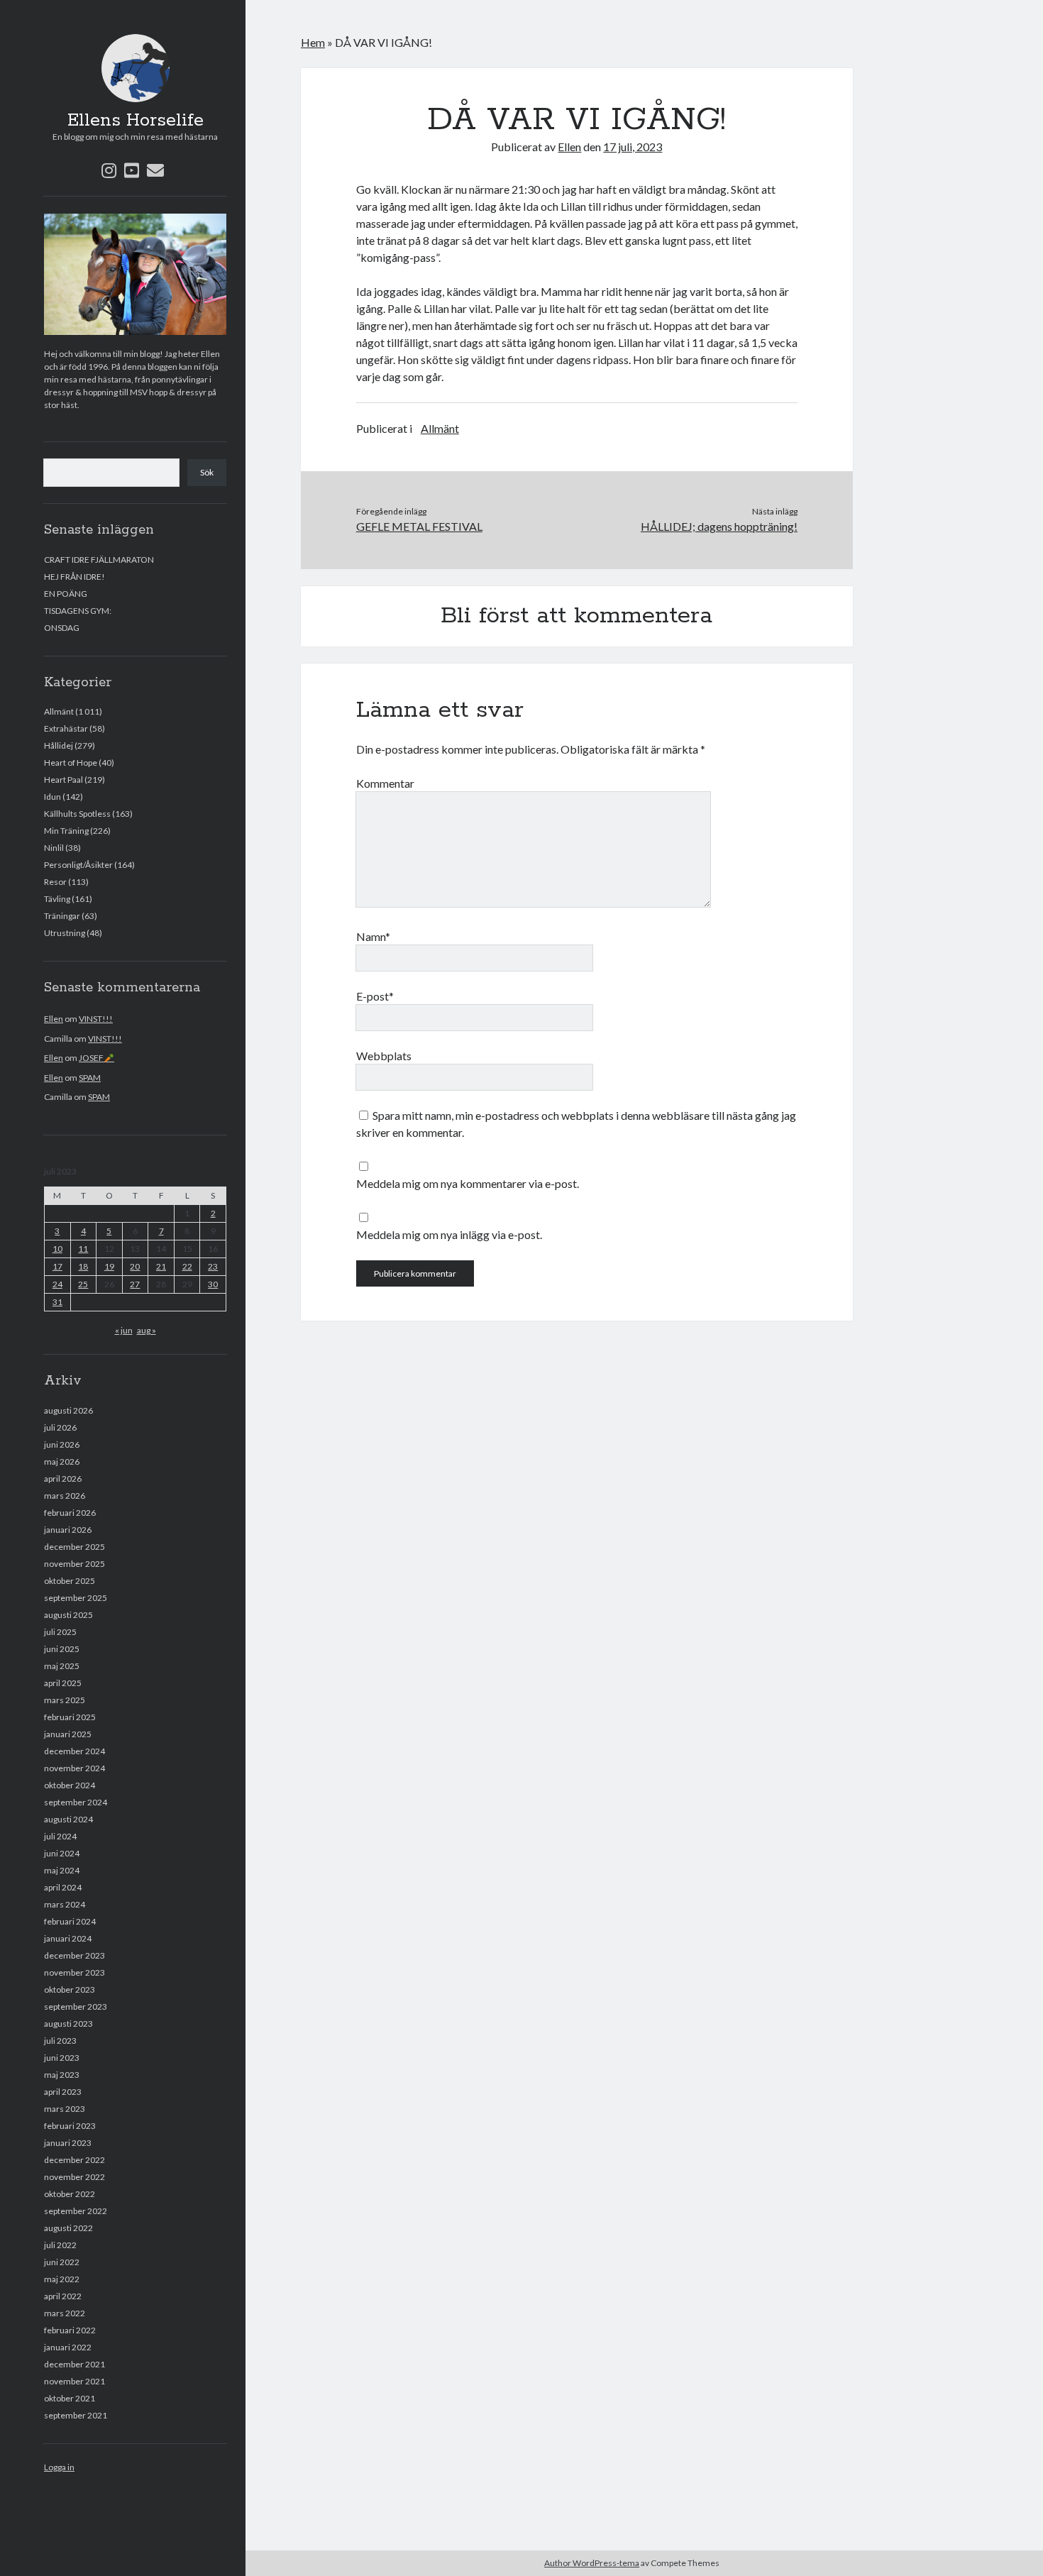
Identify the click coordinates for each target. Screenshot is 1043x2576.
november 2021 (74, 2381)
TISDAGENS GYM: (78, 611)
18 (83, 1266)
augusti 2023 (68, 2024)
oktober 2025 (70, 1581)
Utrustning (65, 933)
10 (57, 1249)
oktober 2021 (70, 2398)
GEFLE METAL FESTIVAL (419, 526)
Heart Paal (64, 780)
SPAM (90, 1078)
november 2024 (74, 1768)
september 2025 (76, 1598)
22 (187, 1266)
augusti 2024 (68, 1819)
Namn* (373, 936)
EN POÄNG (66, 594)
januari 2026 (68, 1530)
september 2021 (76, 2415)
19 (109, 1266)
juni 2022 (62, 2262)
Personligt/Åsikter (78, 865)
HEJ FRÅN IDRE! (74, 577)
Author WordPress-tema (592, 2563)
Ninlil (54, 848)
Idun (53, 797)
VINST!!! (96, 1019)
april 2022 (63, 2296)
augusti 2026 (68, 1410)
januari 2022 (68, 2347)
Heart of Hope (71, 763)
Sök (207, 472)
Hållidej (59, 745)
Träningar (62, 916)
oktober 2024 (70, 1785)
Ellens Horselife (136, 121)
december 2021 (74, 2364)
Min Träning (66, 831)
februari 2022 (70, 2330)
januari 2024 (68, 1938)
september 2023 (76, 2007)
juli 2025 (60, 1632)
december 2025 (74, 1547)
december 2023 (74, 1955)
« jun (124, 1330)
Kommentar (385, 783)
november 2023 (74, 1972)
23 (213, 1266)
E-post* (375, 996)
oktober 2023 (70, 1989)
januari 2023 (68, 2143)
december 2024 (74, 1751)
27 (135, 1284)
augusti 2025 (68, 1615)
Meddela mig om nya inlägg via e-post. (449, 1234)
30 (213, 1284)
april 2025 (63, 1683)
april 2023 (63, 2092)
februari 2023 (70, 2126)
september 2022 (76, 2211)
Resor (55, 882)
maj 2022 (62, 2279)
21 (161, 1266)
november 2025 (74, 1564)
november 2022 (74, 2177)
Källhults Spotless (77, 814)
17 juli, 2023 (633, 147)
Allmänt (59, 711)
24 (57, 1284)
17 (57, 1266)
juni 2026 (62, 1444)
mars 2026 (65, 1496)
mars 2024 (65, 1904)
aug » (147, 1330)
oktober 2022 (70, 2194)
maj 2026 (62, 1462)
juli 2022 (60, 2245)
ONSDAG (62, 628)
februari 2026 (70, 1513)
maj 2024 (62, 1870)
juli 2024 (60, 1836)
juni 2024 (62, 1853)
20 (135, 1266)
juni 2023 (62, 2058)
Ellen (54, 1019)
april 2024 (63, 1887)
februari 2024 (70, 1921)
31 (57, 1302)
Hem (313, 42)
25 (83, 1284)
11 (83, 1249)
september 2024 (76, 1802)
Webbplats (384, 1056)
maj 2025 (62, 1666)
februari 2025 (70, 1717)
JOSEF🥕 (96, 1058)
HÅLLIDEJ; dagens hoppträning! (719, 526)
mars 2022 (65, 2313)
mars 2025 (65, 1700)
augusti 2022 (68, 2228)
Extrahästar (66, 728)
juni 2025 (62, 1649)
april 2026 (63, 1479)
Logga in (59, 2467)
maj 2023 (62, 2075)
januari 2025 (68, 1734)
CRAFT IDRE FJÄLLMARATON (99, 560)
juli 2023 (60, 2041)
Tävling (57, 899)
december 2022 (74, 2160)
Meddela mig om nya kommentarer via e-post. (468, 1183)
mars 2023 (65, 2109)
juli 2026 (60, 1427)
